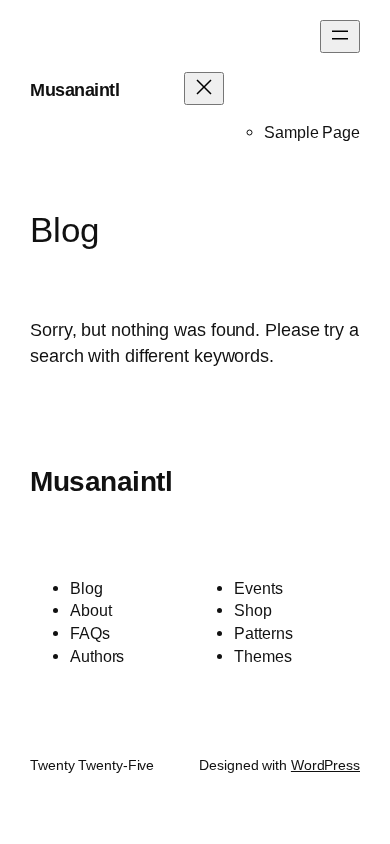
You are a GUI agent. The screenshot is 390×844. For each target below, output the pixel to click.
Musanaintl (74, 89)
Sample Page (312, 132)
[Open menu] (340, 36)
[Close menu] (204, 88)
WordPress (325, 765)
